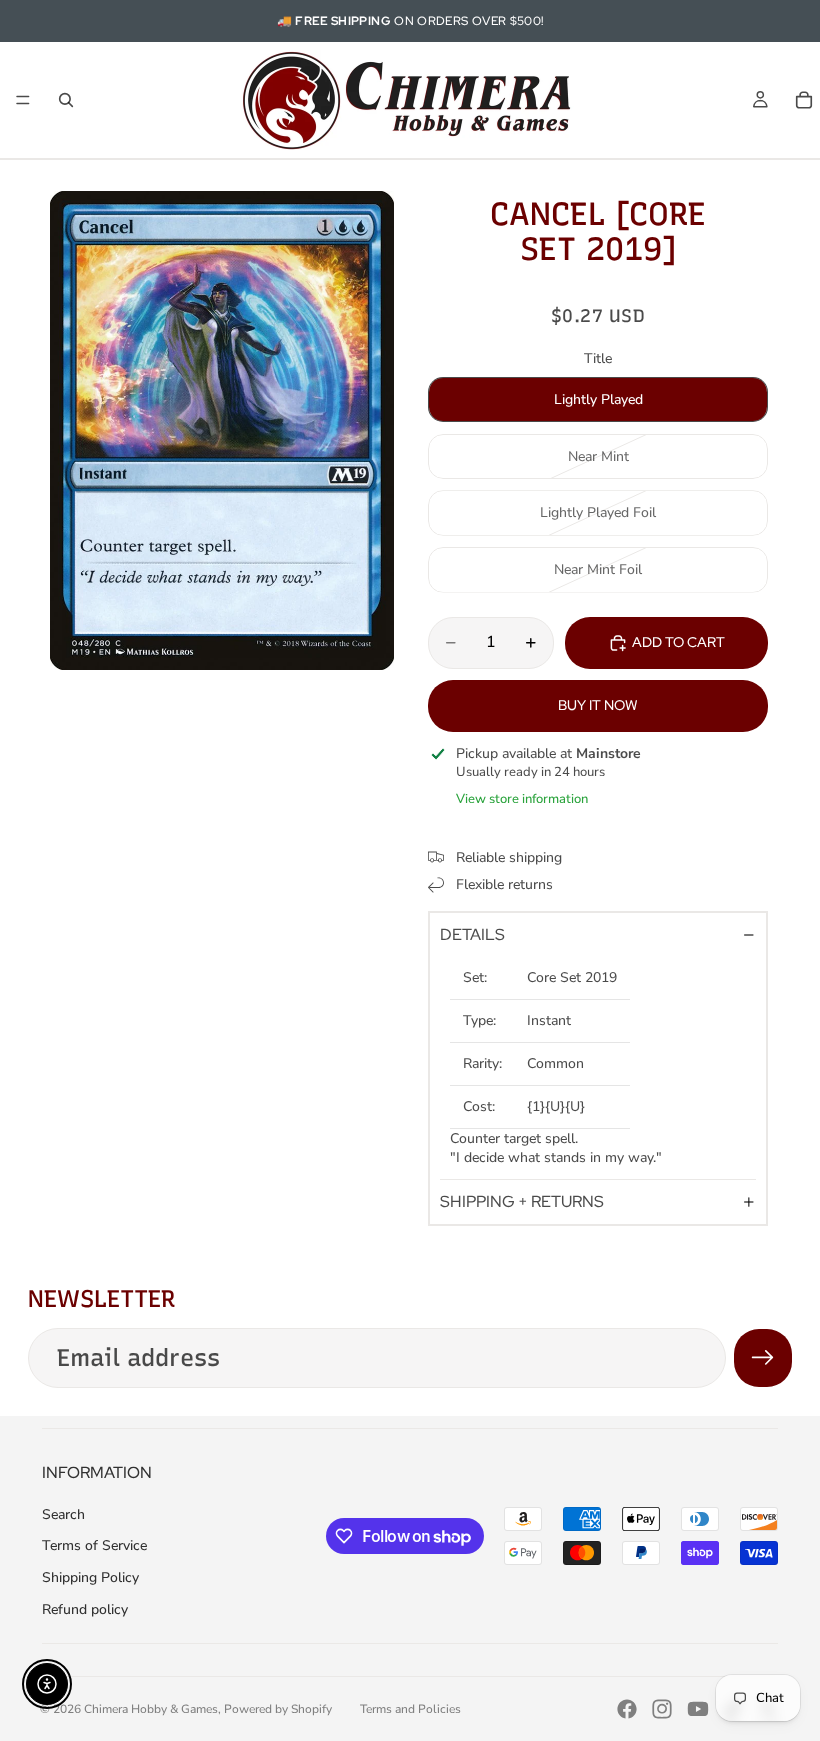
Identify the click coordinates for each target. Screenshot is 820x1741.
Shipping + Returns (522, 1201)
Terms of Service (94, 1545)
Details (472, 934)
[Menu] (23, 100)
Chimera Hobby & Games (151, 1709)
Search (63, 1514)
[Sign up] (763, 1358)
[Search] (66, 100)
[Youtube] (698, 1709)
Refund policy (85, 1609)
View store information (522, 799)
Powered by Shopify (278, 1709)
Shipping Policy (90, 1577)
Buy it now (598, 705)
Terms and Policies (410, 1709)
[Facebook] (627, 1709)
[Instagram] (662, 1709)
